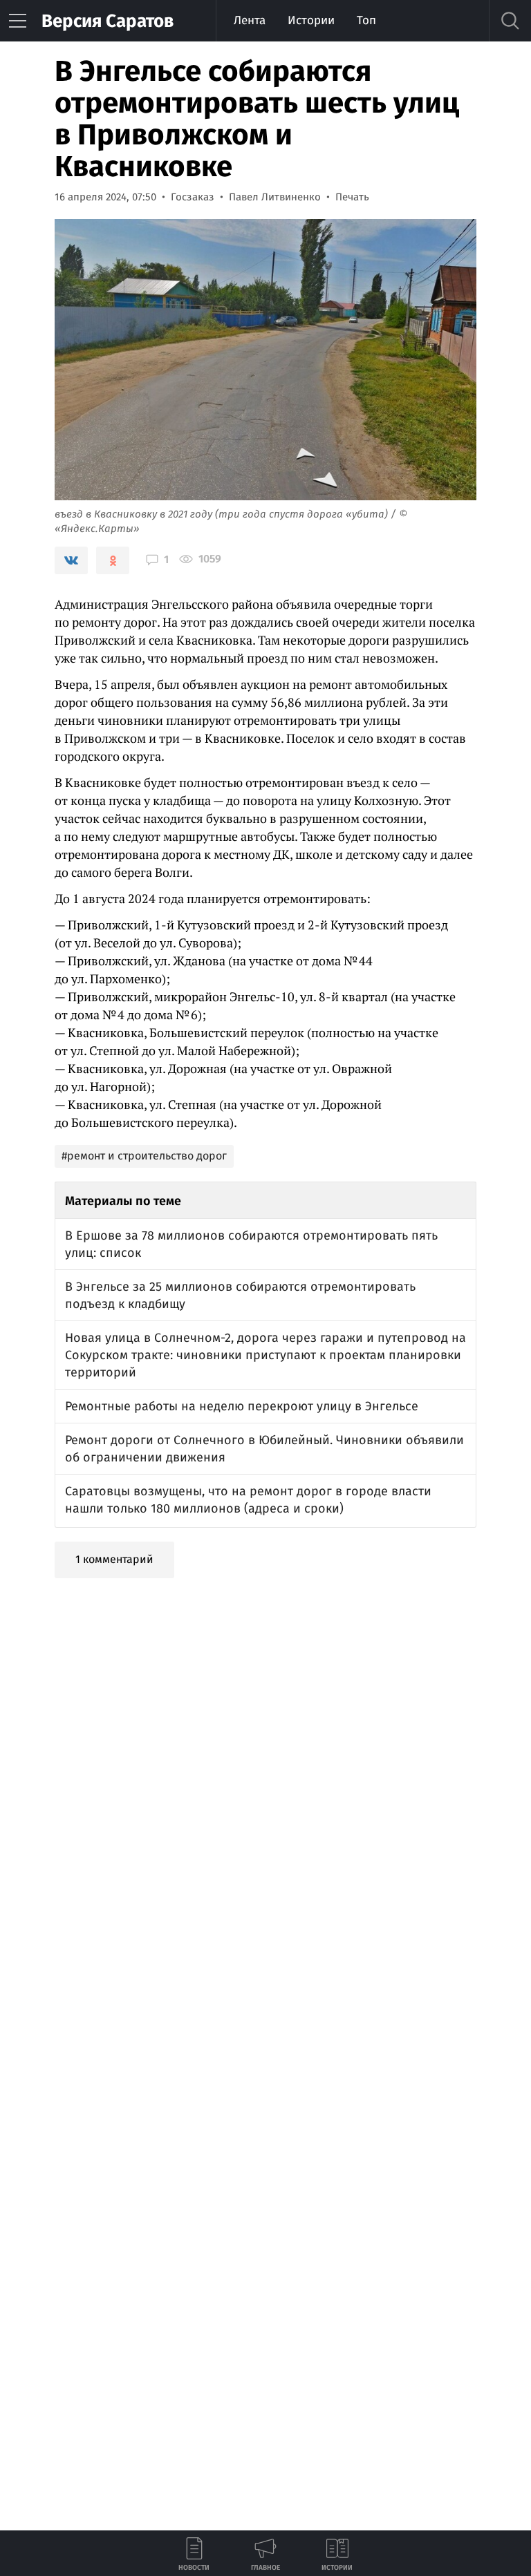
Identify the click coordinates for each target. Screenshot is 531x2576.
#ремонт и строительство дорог (144, 1156)
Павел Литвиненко (275, 197)
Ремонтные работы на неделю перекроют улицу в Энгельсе (242, 1406)
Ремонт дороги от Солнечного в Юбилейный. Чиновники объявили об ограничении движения (264, 1449)
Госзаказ (193, 197)
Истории (311, 20)
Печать (352, 197)
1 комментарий (114, 1559)
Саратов (108, 21)
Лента (250, 20)
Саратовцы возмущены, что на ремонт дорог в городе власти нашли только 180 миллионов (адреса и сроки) (248, 1500)
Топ (366, 20)
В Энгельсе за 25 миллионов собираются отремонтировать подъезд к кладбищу (240, 1295)
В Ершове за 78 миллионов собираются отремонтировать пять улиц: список (251, 1244)
